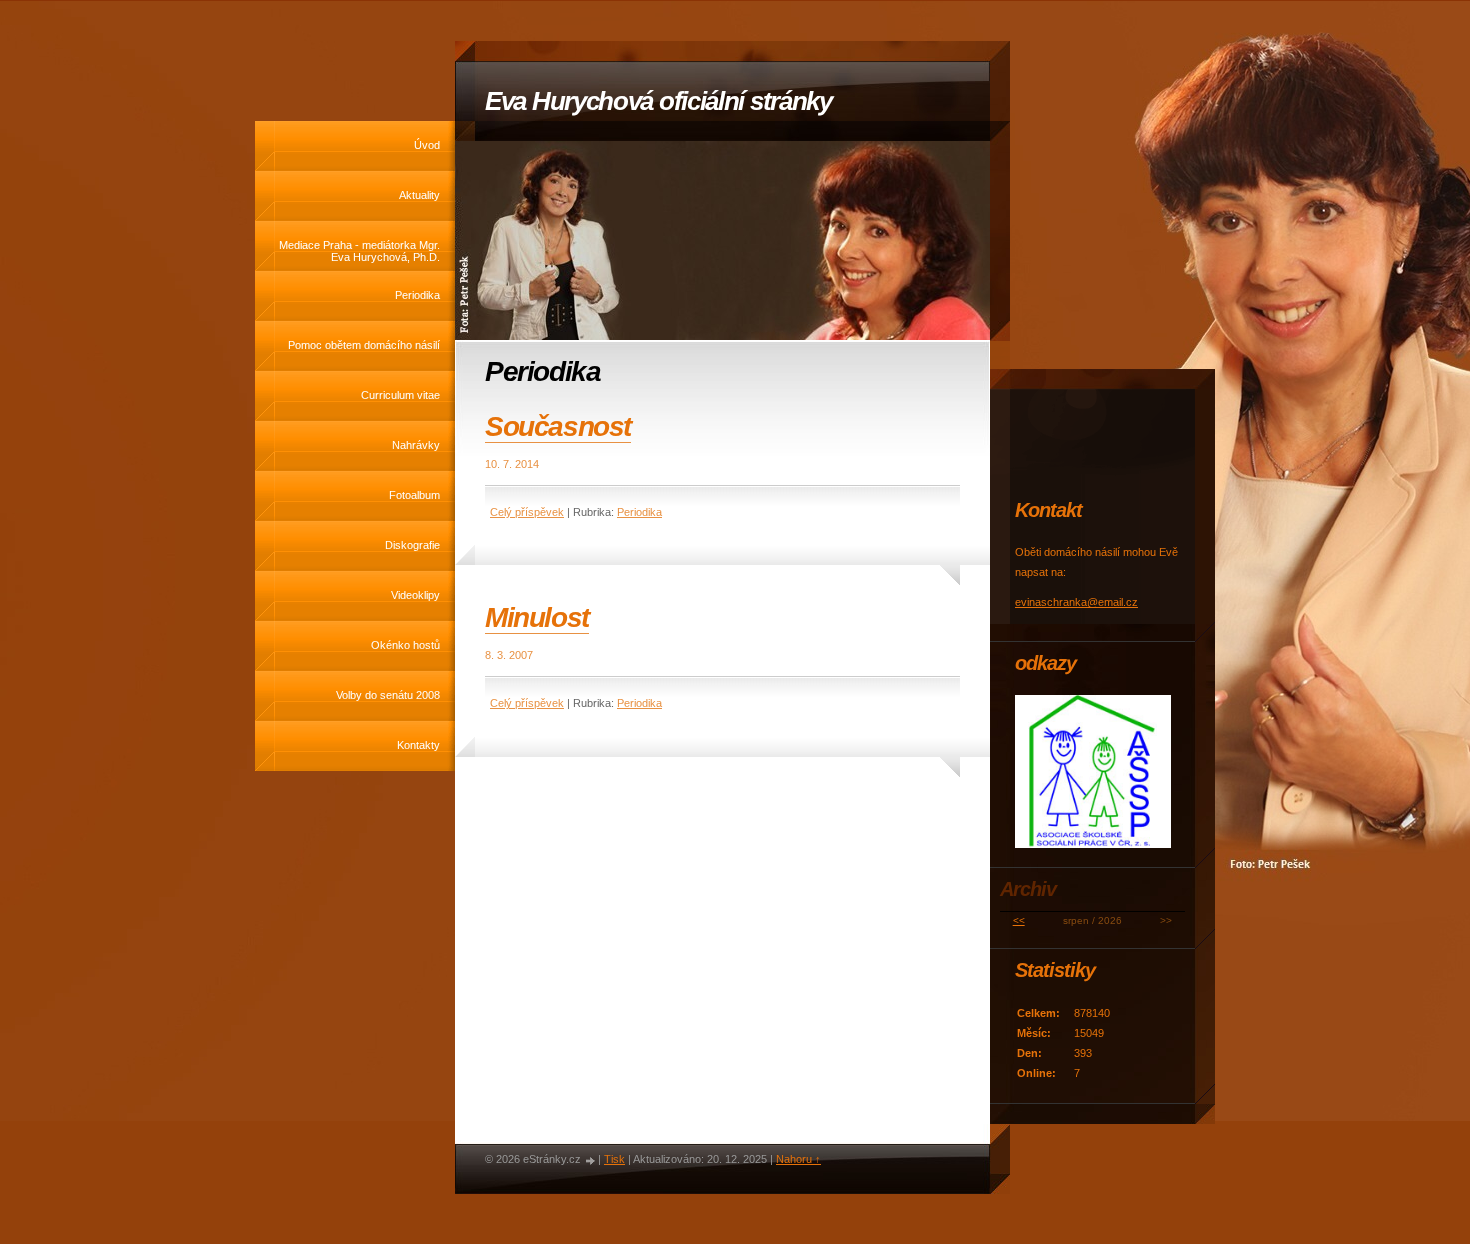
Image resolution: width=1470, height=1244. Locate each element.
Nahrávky (416, 445)
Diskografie (412, 545)
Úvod (427, 145)
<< (1019, 920)
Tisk (614, 1159)
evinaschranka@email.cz (1076, 602)
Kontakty (418, 745)
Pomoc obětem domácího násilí (364, 345)
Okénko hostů (405, 645)
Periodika (417, 295)
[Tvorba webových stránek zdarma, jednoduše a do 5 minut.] (591, 1160)
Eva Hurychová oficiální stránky (658, 101)
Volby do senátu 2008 (388, 695)
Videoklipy (415, 595)
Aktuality (419, 195)
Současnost (558, 426)
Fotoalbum (414, 495)
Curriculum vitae (400, 395)
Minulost (537, 617)
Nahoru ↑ (798, 1159)
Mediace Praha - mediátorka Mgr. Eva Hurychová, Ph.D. (359, 251)
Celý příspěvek (527, 512)
